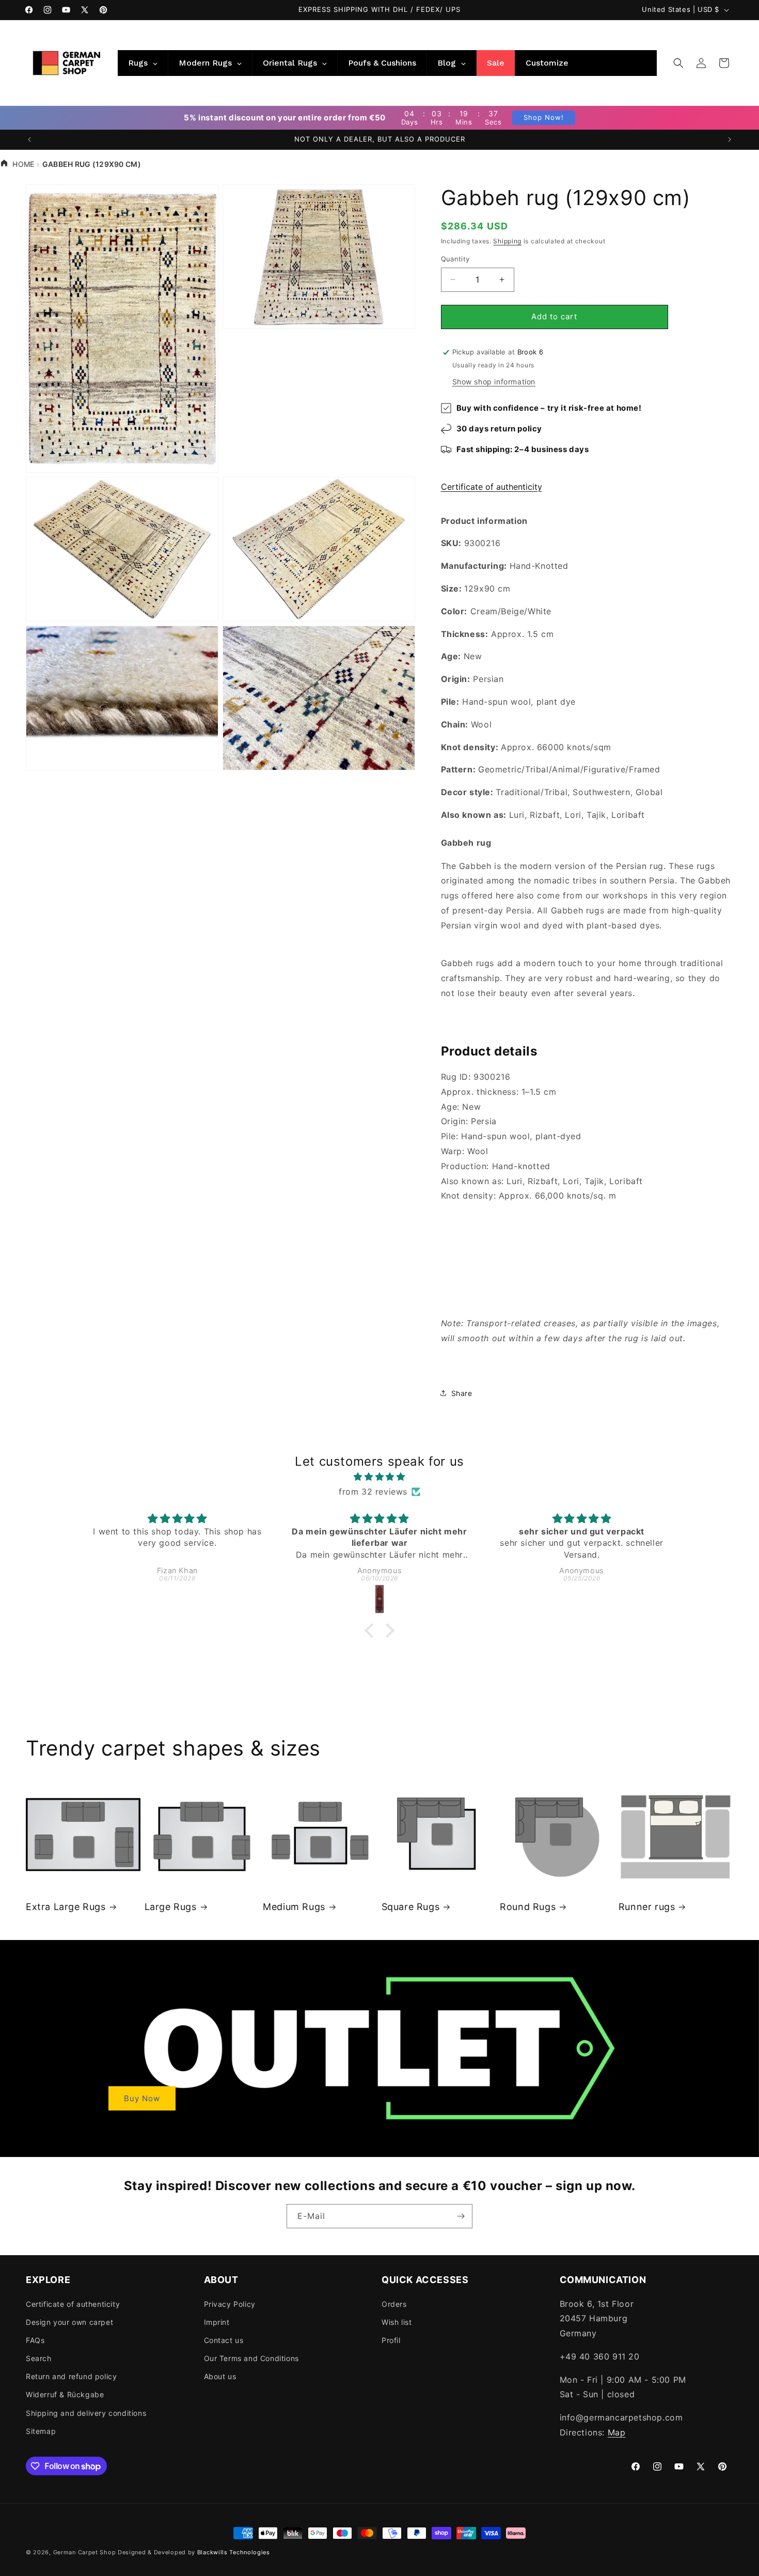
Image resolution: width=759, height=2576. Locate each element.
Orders (394, 2304)
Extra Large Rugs (66, 1907)
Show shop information (494, 382)
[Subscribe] (461, 2216)
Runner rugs (647, 1907)
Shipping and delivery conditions (86, 2413)
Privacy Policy (230, 2304)
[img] (379, 1477)
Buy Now (142, 2098)
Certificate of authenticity (492, 487)
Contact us (224, 2340)
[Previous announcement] (29, 139)
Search (39, 2358)
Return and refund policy (71, 2376)
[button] (678, 63)
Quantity (455, 259)
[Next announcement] (730, 139)
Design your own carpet (69, 2322)
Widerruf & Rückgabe (65, 2394)
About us (220, 2376)
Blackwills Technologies (234, 2552)
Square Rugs (411, 1907)
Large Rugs (171, 1907)
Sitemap (41, 2431)
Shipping (507, 241)
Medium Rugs (294, 1907)
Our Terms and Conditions (251, 2358)
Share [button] (462, 1393)
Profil (391, 2340)
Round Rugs (528, 1907)
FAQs (35, 2340)
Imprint (217, 2322)
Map (617, 2432)
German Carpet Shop (85, 2552)
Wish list (397, 2322)
